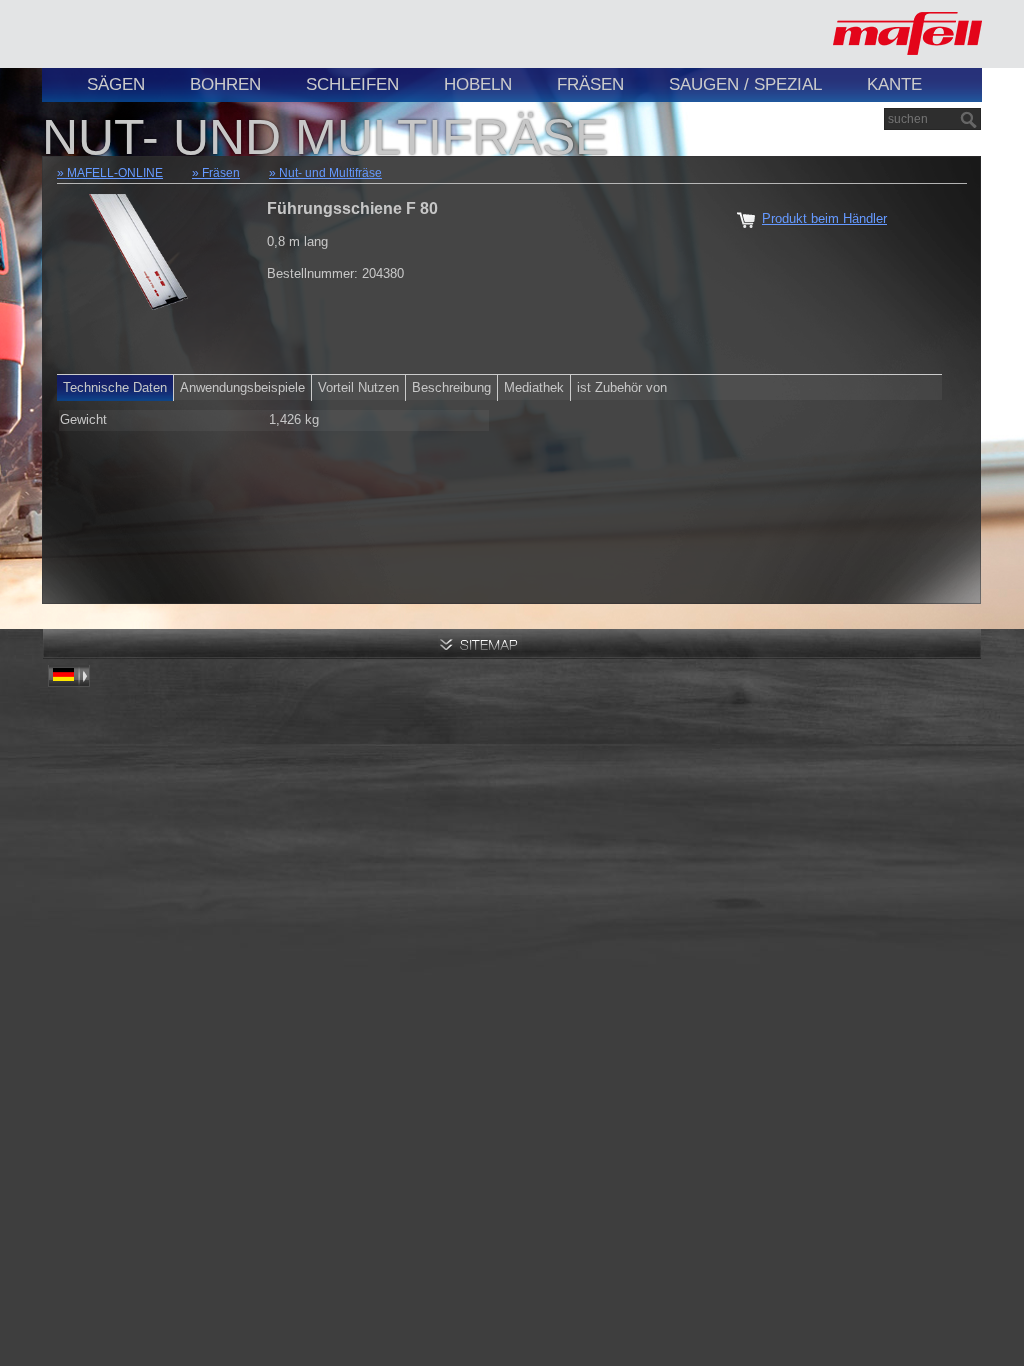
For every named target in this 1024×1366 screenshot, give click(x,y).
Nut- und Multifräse (330, 173)
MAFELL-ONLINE (115, 173)
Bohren (225, 84)
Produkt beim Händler (824, 218)
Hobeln (478, 84)
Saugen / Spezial (745, 84)
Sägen (116, 84)
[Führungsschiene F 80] (142, 274)
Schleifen (352, 84)
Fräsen (590, 84)
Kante (894, 84)
